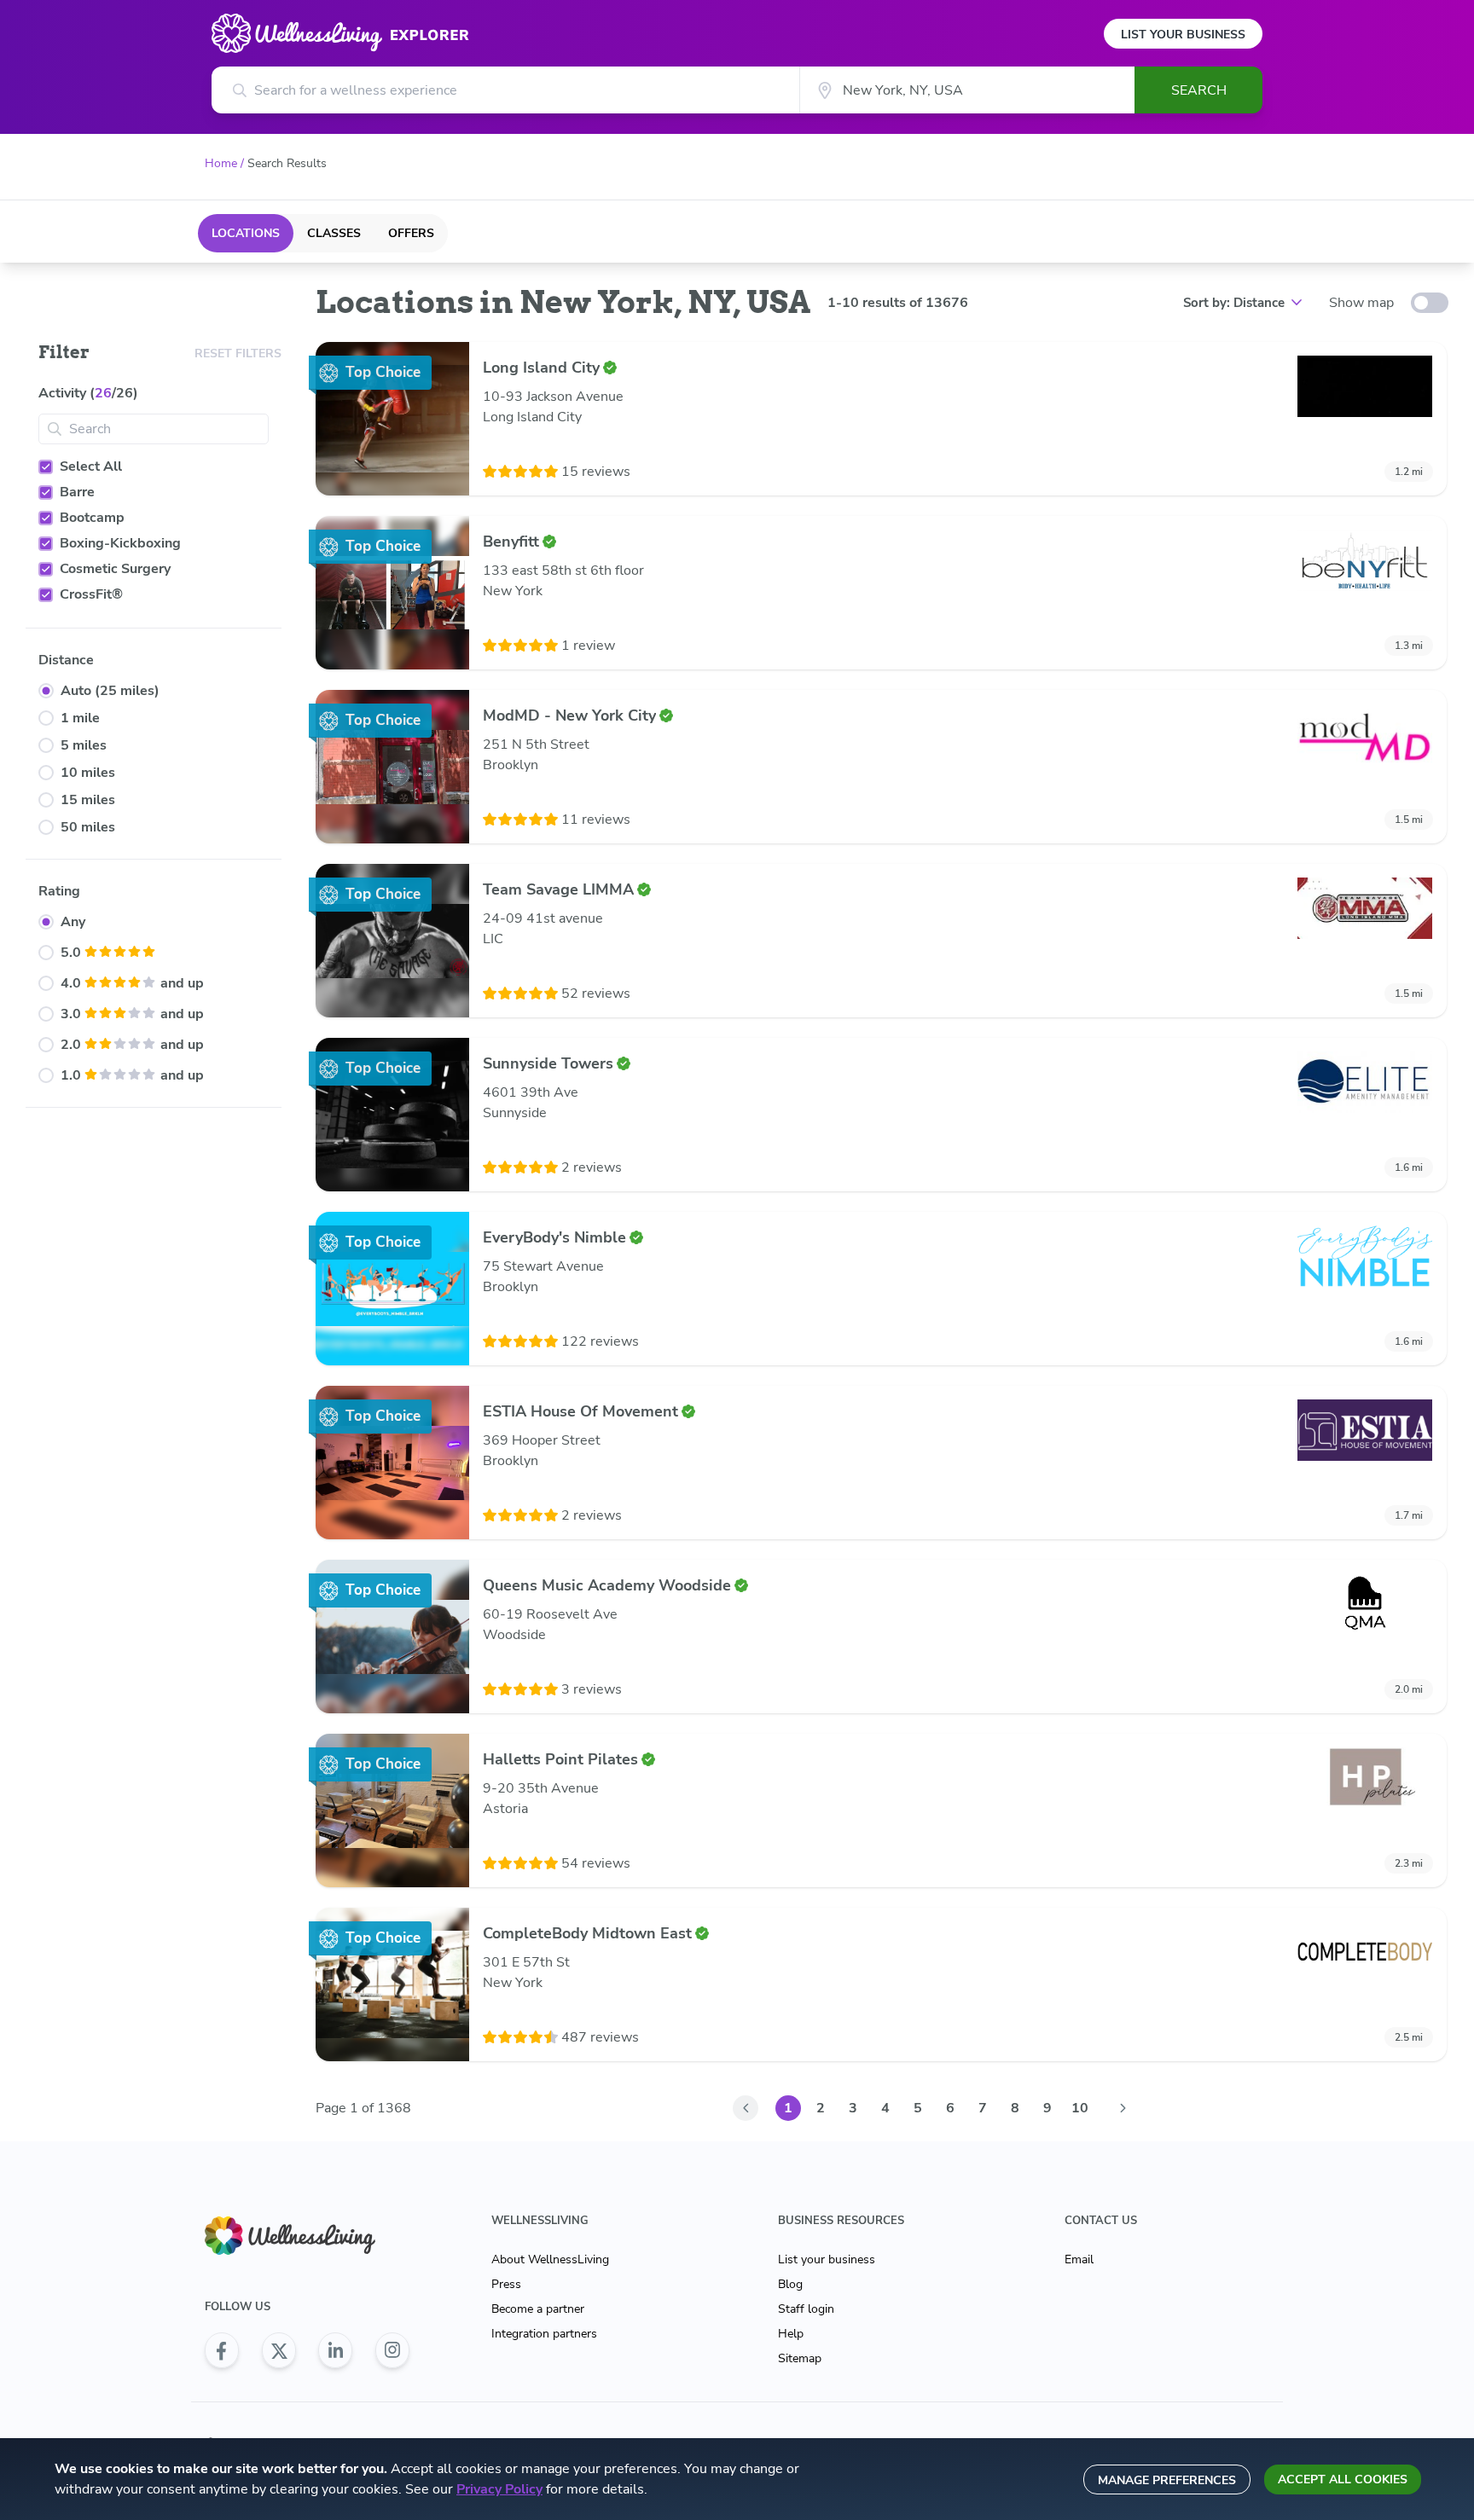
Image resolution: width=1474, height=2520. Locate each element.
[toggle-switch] (1430, 303)
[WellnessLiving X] (279, 2350)
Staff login (806, 2309)
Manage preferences (1167, 2480)
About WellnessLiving (550, 2259)
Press (506, 2284)
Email (1079, 2259)
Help (791, 2334)
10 (1080, 2108)
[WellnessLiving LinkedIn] (335, 2350)
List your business (827, 2259)
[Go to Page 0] (746, 2108)
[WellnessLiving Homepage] (307, 2236)
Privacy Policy (499, 2489)
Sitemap (800, 2358)
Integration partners (544, 2334)
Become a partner (538, 2309)
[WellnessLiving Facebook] (222, 2350)
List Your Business (1183, 35)
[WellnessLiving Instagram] (392, 2350)
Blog (790, 2284)
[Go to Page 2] (1123, 2108)
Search (1199, 90)
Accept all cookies (1343, 2479)
